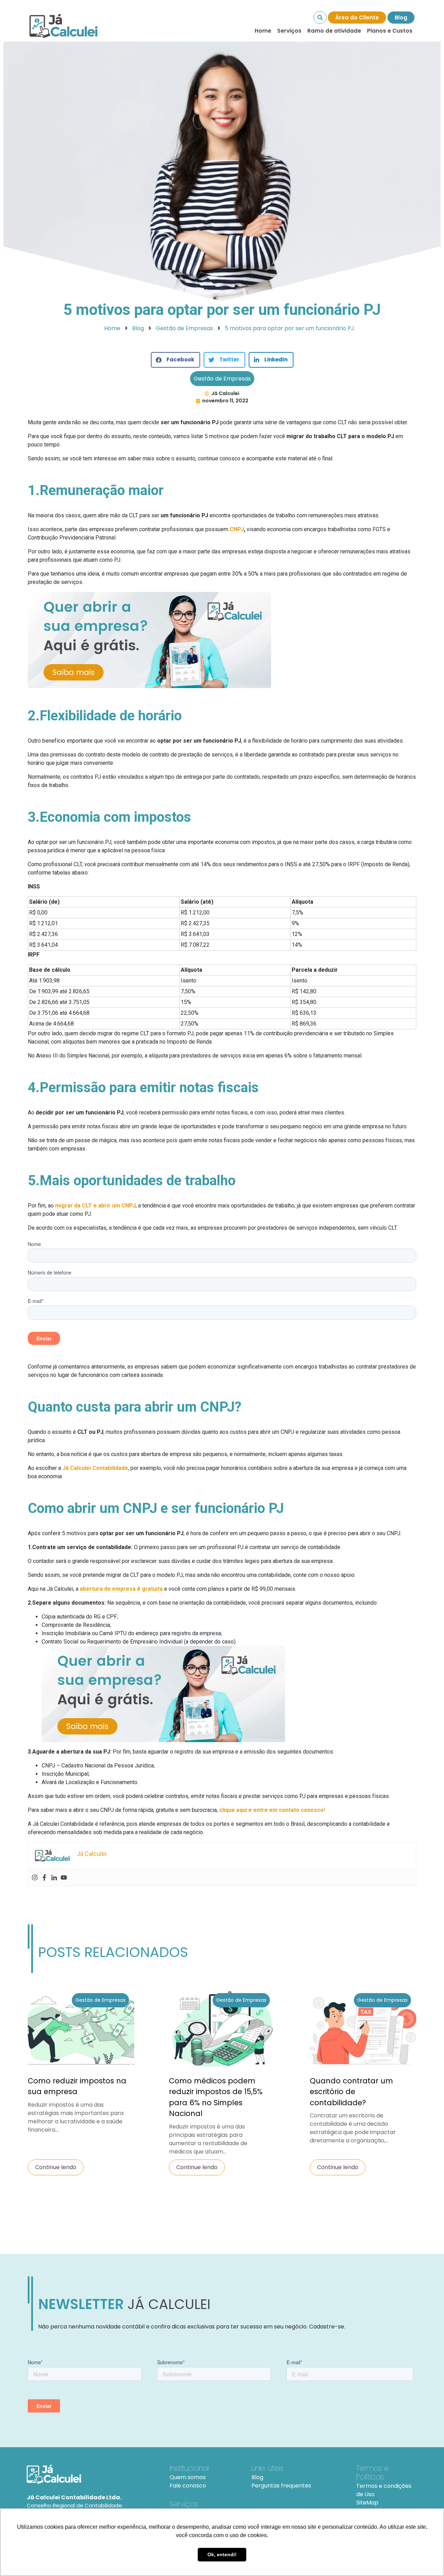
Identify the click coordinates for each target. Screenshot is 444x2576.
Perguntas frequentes (281, 2486)
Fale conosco (188, 2486)
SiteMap (367, 2503)
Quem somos (188, 2477)
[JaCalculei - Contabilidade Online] (90, 2474)
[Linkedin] (54, 1877)
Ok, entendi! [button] (222, 2554)
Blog (401, 18)
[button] (176, 360)
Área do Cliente (357, 18)
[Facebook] (44, 1877)
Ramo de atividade (334, 31)
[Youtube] (64, 1877)
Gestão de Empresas (222, 379)
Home (263, 31)
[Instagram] (35, 1877)
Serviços (289, 31)
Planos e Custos (390, 31)
